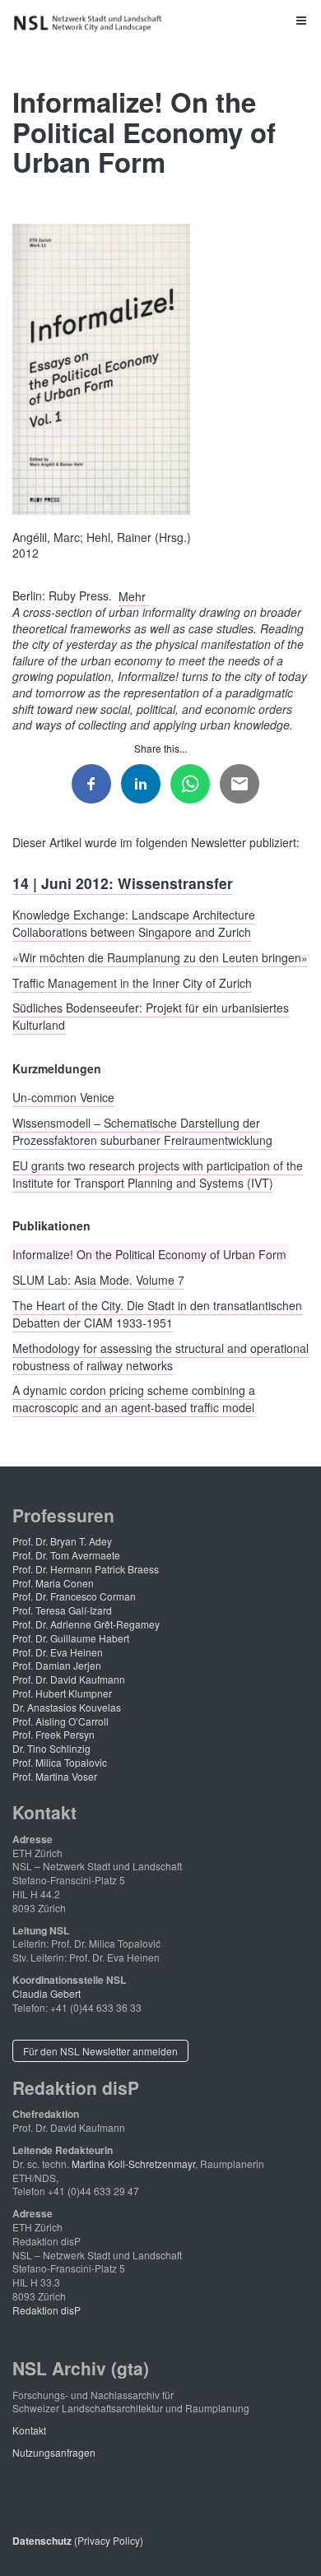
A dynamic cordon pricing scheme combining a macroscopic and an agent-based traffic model (134, 1399)
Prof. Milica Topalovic (60, 1762)
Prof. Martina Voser (55, 1776)
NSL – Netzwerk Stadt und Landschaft (91, 23)
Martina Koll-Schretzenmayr (133, 2164)
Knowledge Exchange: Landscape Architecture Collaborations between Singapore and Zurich (134, 923)
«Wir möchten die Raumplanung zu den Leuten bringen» (160, 957)
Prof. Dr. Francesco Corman (74, 1596)
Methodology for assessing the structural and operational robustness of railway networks (160, 1356)
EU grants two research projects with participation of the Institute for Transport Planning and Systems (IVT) (158, 1173)
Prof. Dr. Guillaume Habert (71, 1638)
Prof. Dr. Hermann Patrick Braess (86, 1569)
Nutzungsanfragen (54, 2452)
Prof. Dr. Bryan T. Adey (62, 1541)
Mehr (134, 595)
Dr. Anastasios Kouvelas (67, 1707)
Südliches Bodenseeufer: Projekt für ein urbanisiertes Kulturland (151, 1016)
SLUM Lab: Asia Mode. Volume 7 (98, 1280)
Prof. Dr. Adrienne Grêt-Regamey (86, 1624)
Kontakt (29, 2430)
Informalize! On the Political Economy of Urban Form (149, 1254)
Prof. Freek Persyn (53, 1734)
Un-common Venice (63, 1097)
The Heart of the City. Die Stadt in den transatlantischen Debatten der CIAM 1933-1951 (157, 1313)
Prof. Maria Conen (53, 1583)
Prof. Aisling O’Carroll (60, 1721)
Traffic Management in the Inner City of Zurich (132, 982)
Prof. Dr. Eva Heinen (58, 1652)
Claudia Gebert (47, 1993)
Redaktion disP (47, 2310)
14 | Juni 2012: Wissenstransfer (123, 882)
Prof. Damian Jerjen (57, 1665)
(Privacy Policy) (78, 2540)
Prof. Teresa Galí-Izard (62, 1610)
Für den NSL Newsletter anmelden (100, 2051)
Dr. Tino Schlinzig (51, 1748)
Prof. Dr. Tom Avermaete (66, 1555)
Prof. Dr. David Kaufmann (69, 1679)
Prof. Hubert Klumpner (62, 1693)
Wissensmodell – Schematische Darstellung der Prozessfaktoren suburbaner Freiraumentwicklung (142, 1130)
